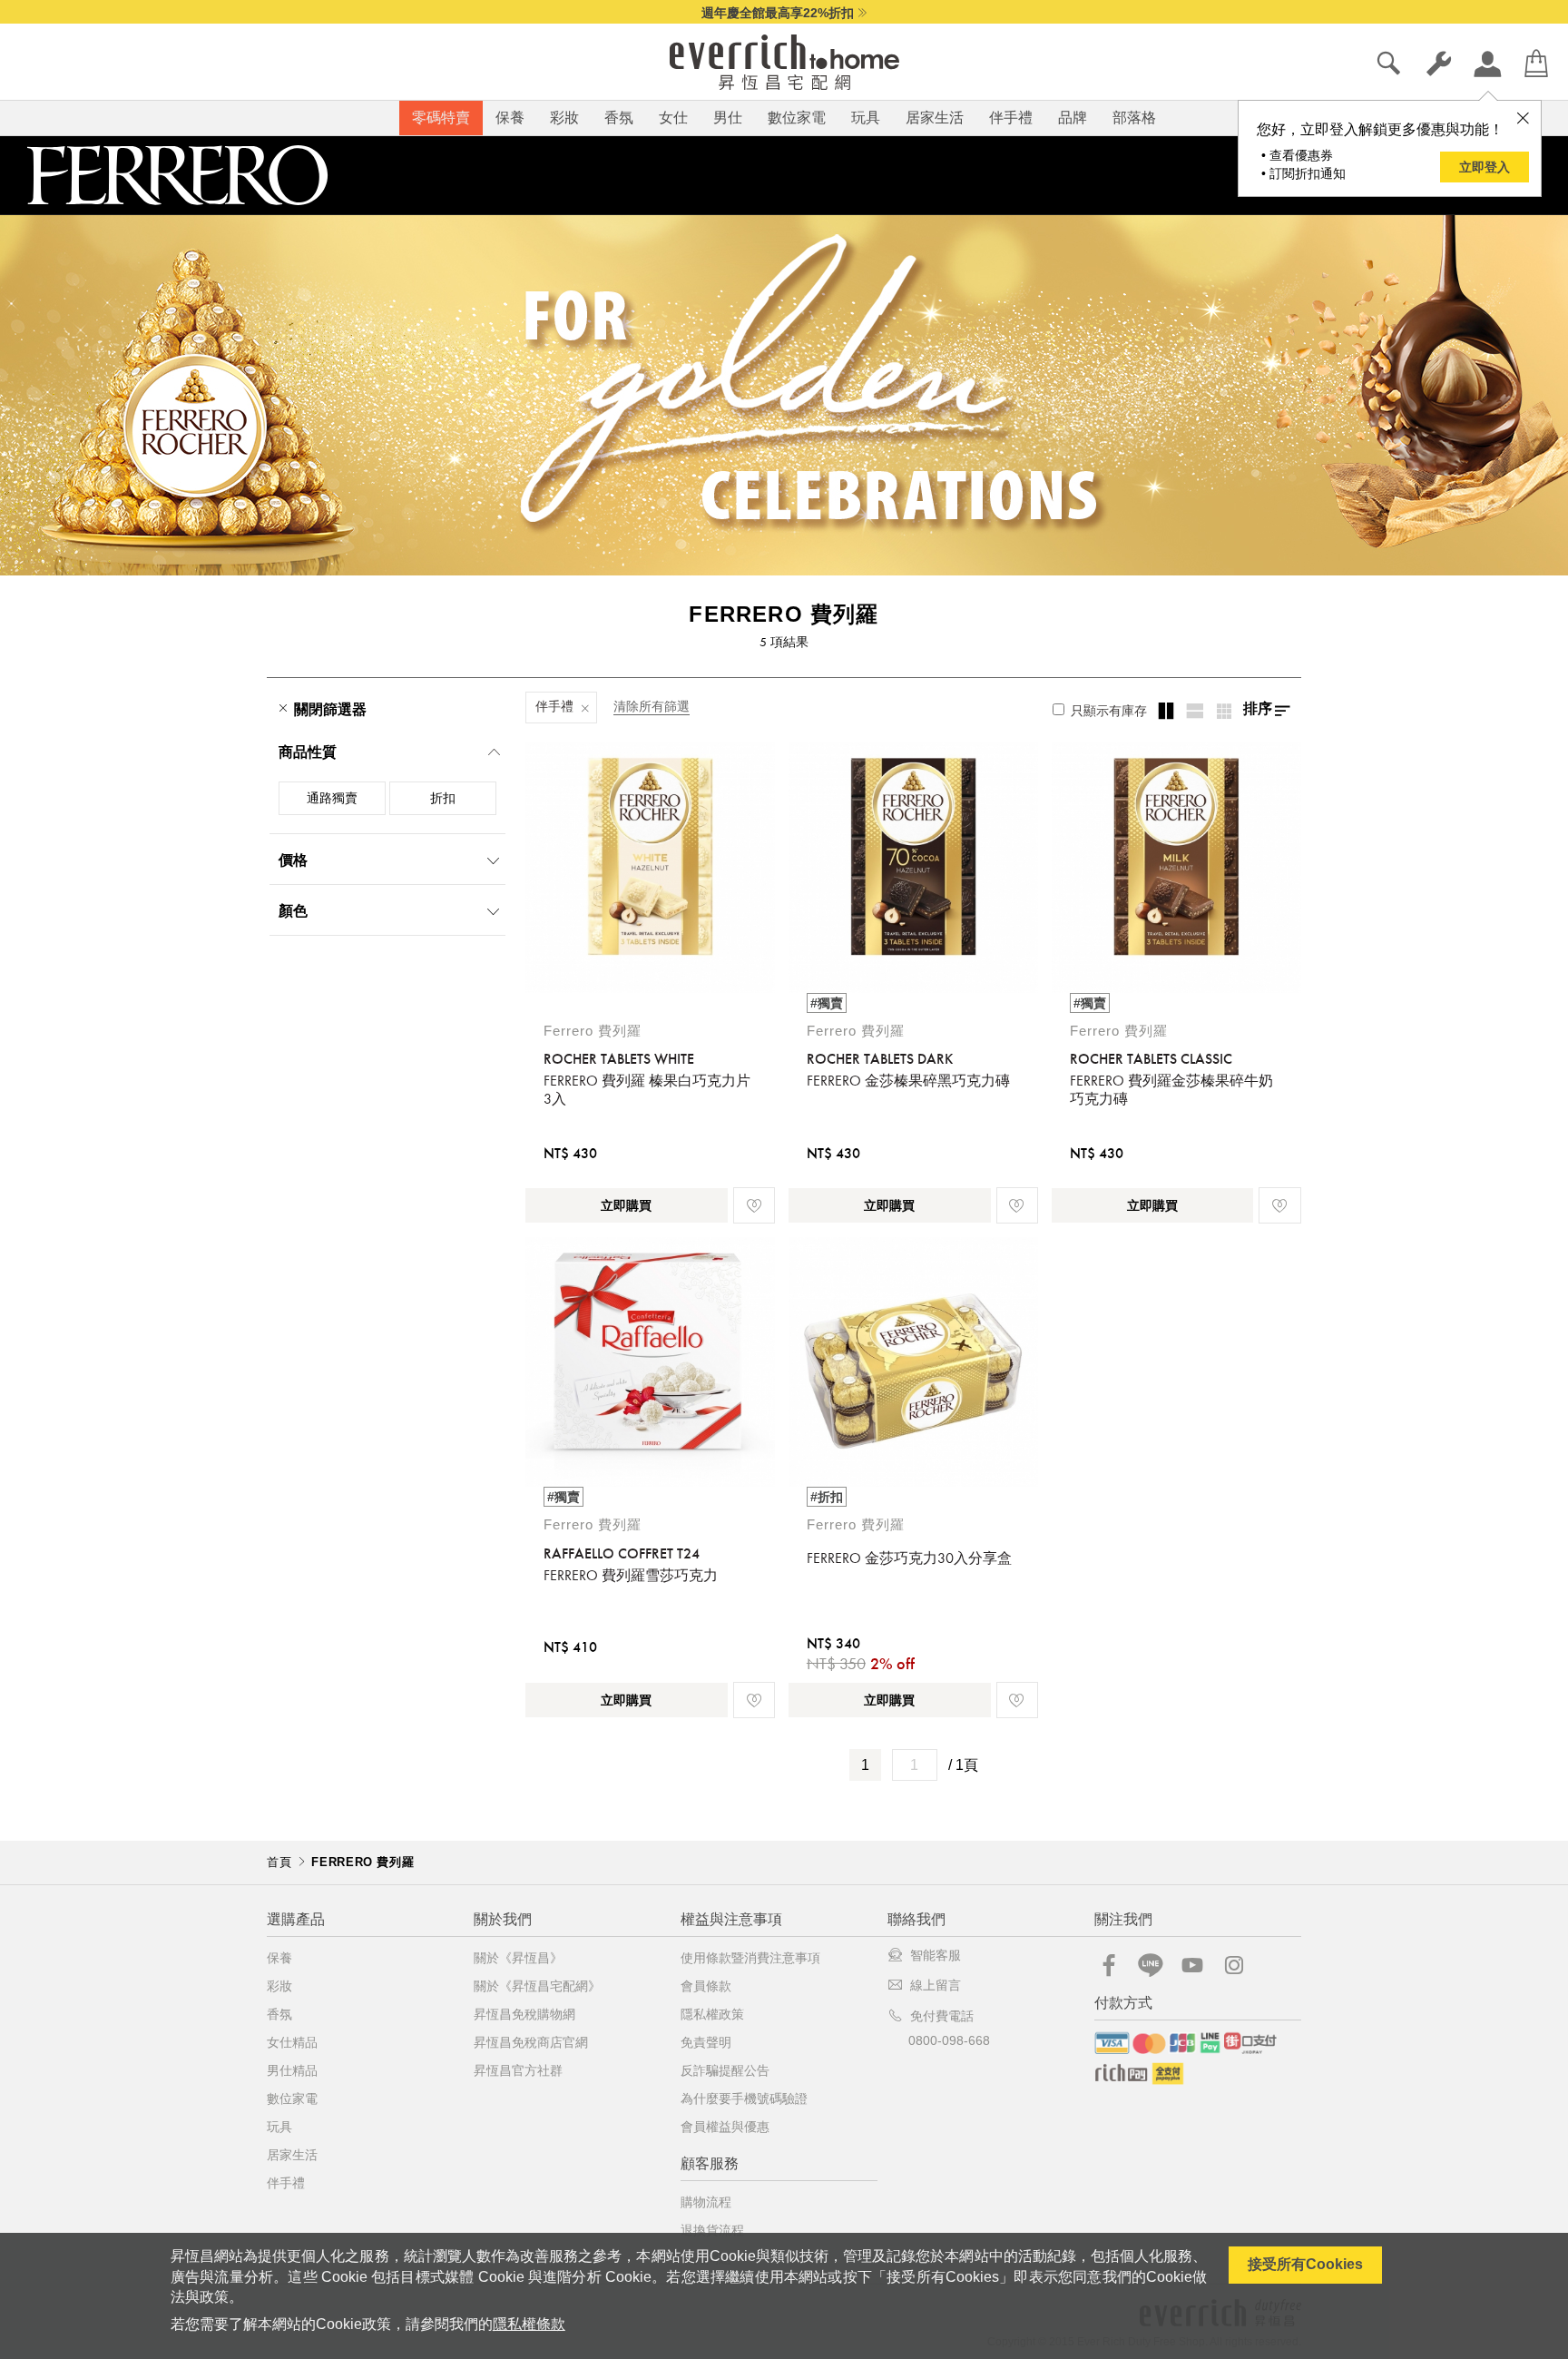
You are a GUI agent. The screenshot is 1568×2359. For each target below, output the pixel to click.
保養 (510, 118)
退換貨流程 (712, 2230)
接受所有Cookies (1305, 2264)
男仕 (728, 118)
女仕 (673, 118)
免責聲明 (706, 2042)
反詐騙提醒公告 (725, 2070)
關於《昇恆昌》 (518, 1958)
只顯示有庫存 (1107, 711)
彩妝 (564, 118)
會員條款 (706, 1986)
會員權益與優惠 (725, 2127)
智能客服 (936, 1955)
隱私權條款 (529, 2324)
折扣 (443, 798)
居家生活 (935, 118)
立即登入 (1485, 167)
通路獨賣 (332, 798)
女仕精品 (292, 2042)
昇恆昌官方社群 (518, 2070)
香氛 (619, 118)
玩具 (866, 118)
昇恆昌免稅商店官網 (531, 2042)
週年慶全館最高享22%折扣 (778, 13)
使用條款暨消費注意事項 (750, 1958)
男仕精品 (292, 2070)
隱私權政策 (712, 2014)
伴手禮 (1011, 118)
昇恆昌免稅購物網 (524, 2014)
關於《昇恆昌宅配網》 (537, 1986)
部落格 (1134, 118)
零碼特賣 (441, 118)
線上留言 (936, 1985)
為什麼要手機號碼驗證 (744, 2099)
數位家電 (797, 118)
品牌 (1073, 118)
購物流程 (706, 2202)
